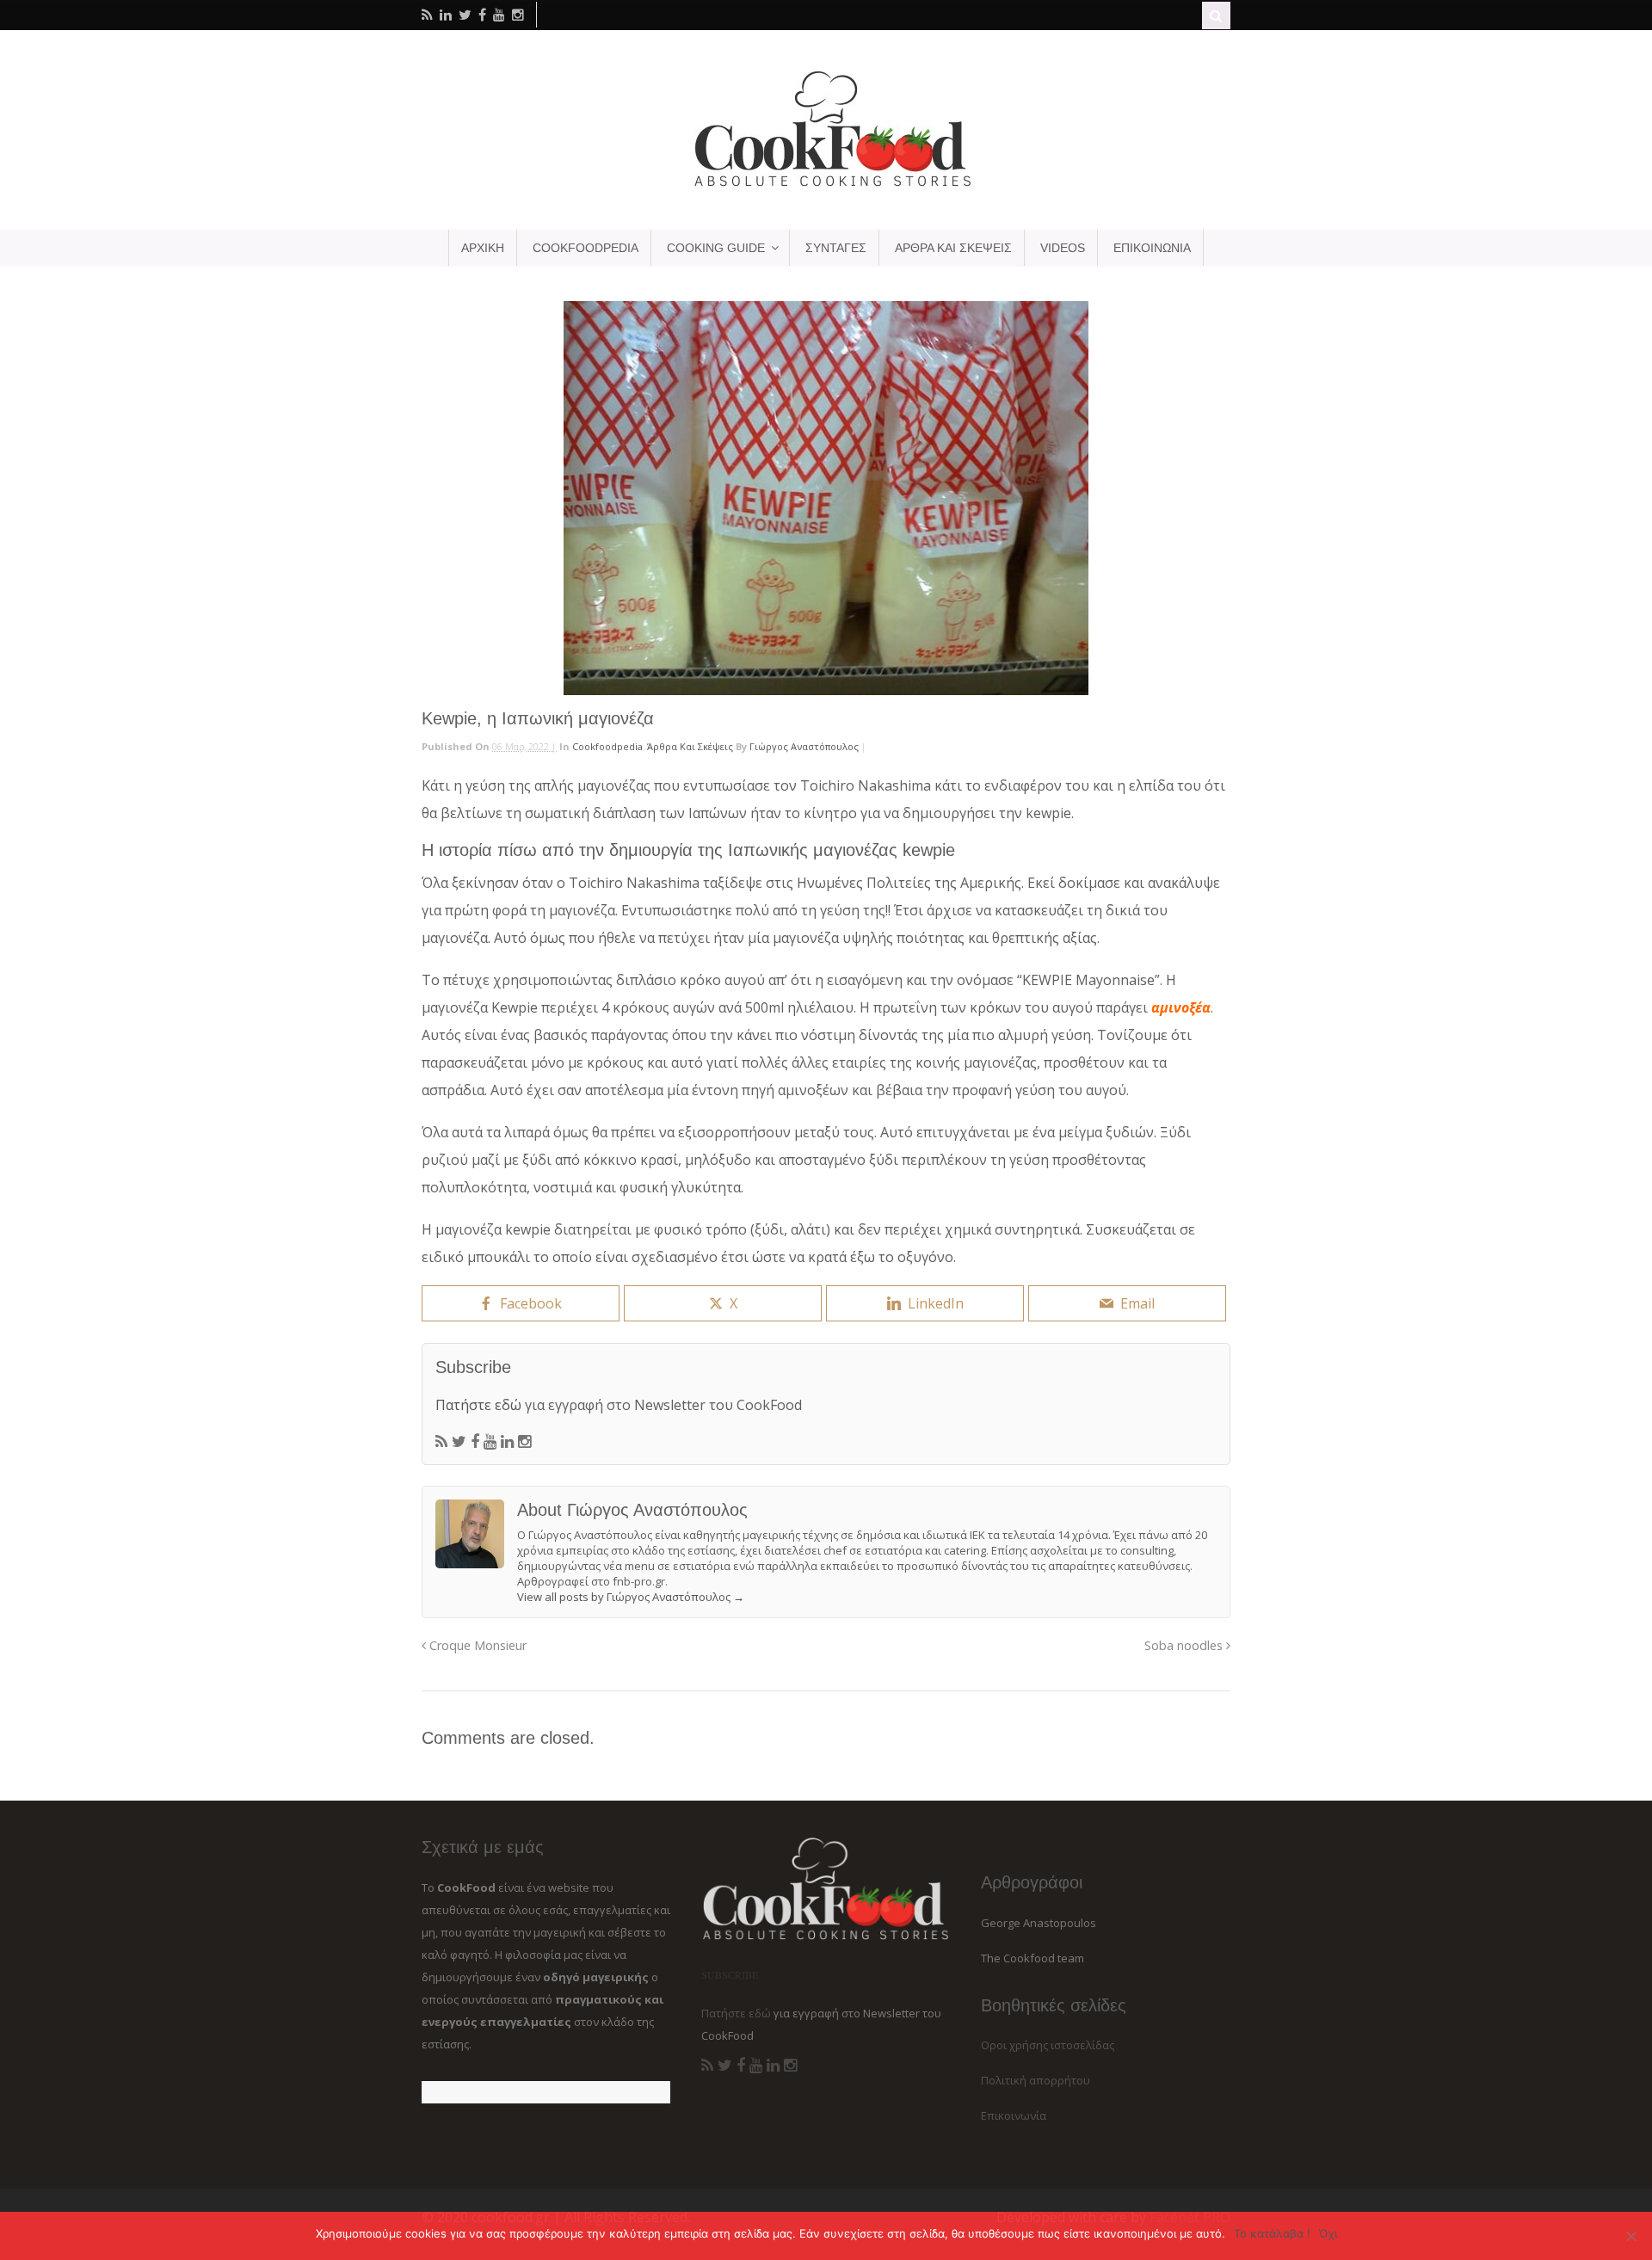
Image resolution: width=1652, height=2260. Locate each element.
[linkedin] (446, 15)
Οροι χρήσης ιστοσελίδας (1048, 2045)
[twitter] (465, 15)
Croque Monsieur (476, 1645)
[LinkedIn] (507, 1442)
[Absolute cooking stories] (826, 186)
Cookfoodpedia (607, 746)
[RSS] (441, 1442)
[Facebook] (475, 1442)
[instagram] (518, 15)
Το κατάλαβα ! (1272, 2233)
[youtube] (499, 15)
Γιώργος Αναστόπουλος (804, 746)
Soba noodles (1185, 1645)
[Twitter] (459, 1442)
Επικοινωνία (1014, 2115)
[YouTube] (490, 1442)
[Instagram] (524, 1442)
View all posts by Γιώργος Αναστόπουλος (631, 1597)
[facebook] (482, 15)
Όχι (1328, 2233)
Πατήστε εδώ (478, 1405)
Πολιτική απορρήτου (1036, 2080)
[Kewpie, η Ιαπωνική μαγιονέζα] (826, 498)
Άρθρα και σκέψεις (690, 746)
